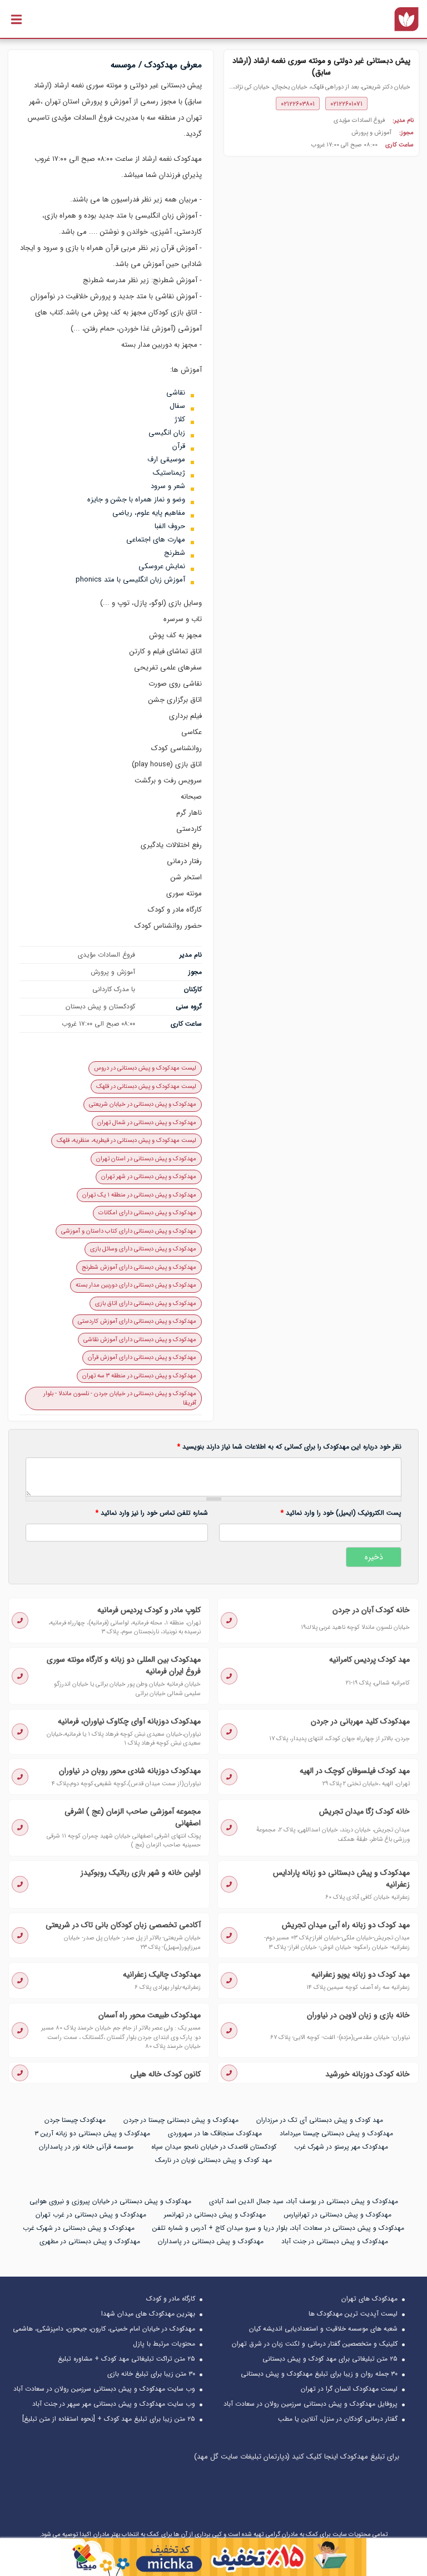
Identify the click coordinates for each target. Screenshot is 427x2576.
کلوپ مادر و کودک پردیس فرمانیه (149, 1610)
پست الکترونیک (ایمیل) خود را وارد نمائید (341, 1513)
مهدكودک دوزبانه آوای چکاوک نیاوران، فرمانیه (129, 1721)
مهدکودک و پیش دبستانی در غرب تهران (91, 2215)
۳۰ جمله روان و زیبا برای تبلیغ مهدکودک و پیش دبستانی (319, 2374)
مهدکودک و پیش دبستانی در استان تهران (146, 1159)
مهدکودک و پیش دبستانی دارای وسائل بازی (143, 1249)
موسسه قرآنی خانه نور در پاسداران (86, 2147)
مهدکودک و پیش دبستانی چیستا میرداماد (336, 2133)
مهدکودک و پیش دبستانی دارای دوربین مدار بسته (136, 1285)
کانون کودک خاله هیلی (165, 2074)
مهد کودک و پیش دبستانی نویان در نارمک (213, 2160)
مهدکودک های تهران (369, 2299)
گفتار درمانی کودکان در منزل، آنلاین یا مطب (338, 2419)
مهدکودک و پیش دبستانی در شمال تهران (147, 1123)
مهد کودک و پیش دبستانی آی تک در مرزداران (320, 2120)
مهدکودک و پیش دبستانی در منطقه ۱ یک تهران (139, 1195)
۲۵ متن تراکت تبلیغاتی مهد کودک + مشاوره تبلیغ (126, 2359)
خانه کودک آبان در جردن (371, 1610)
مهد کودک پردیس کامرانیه (369, 1659)
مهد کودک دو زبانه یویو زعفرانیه (361, 1974)
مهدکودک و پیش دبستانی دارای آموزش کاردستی (137, 1321)
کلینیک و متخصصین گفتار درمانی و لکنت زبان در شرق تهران (315, 2344)
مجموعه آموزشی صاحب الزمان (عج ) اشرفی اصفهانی (133, 1817)
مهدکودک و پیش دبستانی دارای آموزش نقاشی (140, 1340)
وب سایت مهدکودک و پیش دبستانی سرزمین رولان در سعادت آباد (104, 2389)
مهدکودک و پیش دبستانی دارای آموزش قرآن (142, 1358)
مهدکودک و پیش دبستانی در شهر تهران (149, 1177)
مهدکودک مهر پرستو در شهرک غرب (341, 2147)
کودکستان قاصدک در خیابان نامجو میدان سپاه (214, 2147)
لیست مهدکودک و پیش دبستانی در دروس (145, 1068)
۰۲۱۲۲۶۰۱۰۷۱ (346, 104)
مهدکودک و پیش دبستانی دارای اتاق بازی (146, 1304)
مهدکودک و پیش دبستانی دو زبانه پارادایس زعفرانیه (341, 1878)
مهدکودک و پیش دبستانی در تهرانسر (215, 2215)
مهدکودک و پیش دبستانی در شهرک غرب (79, 2228)
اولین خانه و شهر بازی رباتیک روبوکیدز (141, 1873)
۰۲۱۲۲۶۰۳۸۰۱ (298, 104)
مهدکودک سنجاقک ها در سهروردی (215, 2133)
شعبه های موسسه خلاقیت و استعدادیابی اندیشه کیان (323, 2329)
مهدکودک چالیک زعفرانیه (162, 1974)
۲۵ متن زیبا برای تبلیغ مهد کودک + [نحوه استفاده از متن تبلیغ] (109, 2419)
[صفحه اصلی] (406, 19)
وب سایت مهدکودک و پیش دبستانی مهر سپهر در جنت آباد (114, 2404)
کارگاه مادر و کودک (171, 2299)
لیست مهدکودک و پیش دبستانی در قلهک (146, 1087)
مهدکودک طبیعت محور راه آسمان (150, 2015)
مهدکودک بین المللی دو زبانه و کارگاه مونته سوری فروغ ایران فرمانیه (124, 1665)
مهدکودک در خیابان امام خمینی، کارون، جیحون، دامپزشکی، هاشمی (104, 2329)
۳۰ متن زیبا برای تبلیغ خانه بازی (151, 2374)
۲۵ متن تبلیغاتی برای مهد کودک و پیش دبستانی (330, 2359)
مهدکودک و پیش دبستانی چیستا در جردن (181, 2120)
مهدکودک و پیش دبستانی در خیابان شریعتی (143, 1104)
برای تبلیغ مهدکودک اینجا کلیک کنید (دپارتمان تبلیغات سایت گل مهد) (297, 2457)
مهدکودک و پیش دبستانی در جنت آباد (335, 2241)
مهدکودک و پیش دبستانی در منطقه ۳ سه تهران (139, 1376)
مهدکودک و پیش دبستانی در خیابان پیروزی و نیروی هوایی (110, 2201)
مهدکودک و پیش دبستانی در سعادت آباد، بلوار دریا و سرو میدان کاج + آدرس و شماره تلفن (278, 2228)
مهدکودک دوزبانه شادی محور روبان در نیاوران (130, 1771)
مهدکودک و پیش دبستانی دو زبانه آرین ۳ (92, 2133)
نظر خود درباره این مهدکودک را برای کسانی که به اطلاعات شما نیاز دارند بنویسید (289, 1447)
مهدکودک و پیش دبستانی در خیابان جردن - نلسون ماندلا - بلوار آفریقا (120, 1398)
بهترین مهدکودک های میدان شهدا (148, 2314)
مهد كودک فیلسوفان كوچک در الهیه (355, 1771)
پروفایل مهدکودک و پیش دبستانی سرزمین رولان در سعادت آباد (311, 2404)
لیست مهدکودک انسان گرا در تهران (349, 2389)
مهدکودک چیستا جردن (75, 2120)
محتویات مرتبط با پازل (164, 2344)
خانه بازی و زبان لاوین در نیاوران (358, 2015)
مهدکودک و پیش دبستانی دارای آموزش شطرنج (139, 1267)
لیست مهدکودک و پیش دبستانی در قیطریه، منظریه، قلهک (126, 1141)
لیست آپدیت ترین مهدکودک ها (353, 2314)
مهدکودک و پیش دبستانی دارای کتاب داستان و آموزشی (129, 1231)
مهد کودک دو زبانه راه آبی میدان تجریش (346, 1925)
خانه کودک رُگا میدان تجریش (364, 1811)
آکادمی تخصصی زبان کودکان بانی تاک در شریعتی (123, 1925)
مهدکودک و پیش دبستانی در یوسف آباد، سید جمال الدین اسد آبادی (304, 2201)
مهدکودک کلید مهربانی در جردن (360, 1721)
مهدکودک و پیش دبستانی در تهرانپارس (337, 2215)
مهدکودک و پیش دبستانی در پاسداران (211, 2241)
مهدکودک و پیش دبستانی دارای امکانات (147, 1213)
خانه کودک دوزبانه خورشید (368, 2074)
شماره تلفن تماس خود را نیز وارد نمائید (152, 1513)
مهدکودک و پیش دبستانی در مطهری (90, 2241)
